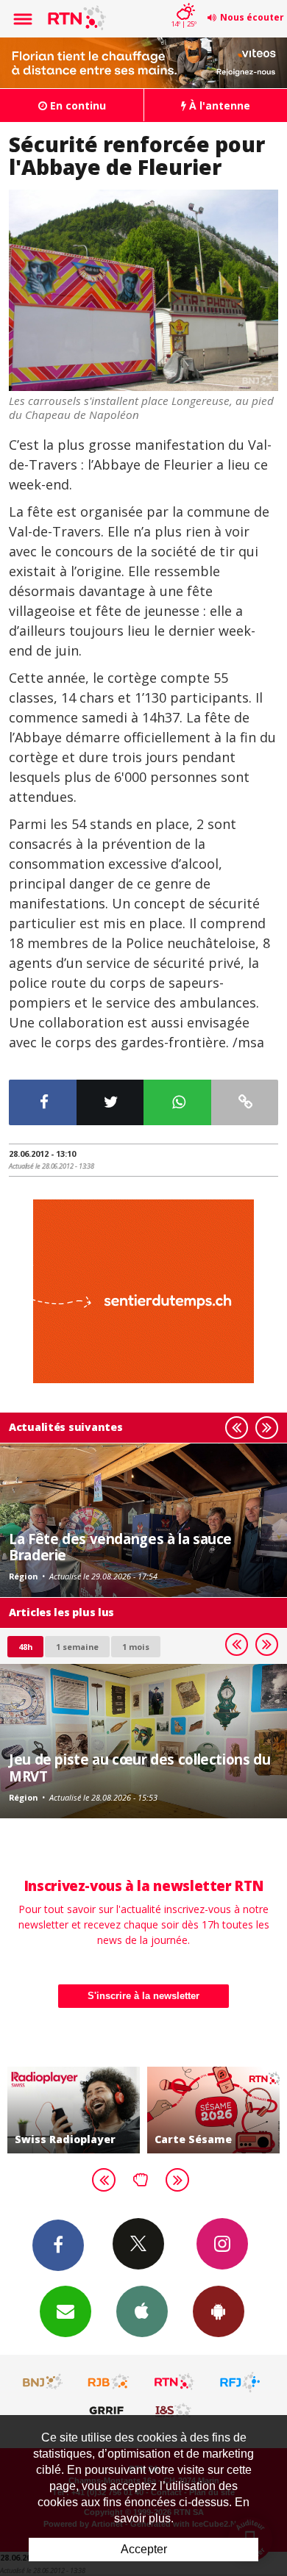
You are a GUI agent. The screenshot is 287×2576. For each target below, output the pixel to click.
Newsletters (65, 2311)
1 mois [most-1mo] (136, 1647)
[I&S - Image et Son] (174, 2410)
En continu (77, 105)
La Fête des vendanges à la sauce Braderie (120, 1547)
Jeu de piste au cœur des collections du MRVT (139, 1767)
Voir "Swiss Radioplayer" (74, 2110)
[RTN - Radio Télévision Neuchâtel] (174, 2382)
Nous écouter (252, 17)
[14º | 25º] (184, 1)
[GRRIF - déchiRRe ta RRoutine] (109, 2410)
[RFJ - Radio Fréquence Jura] (240, 2382)
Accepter (144, 2549)
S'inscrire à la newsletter (143, 1996)
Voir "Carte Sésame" (213, 2110)
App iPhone (142, 2311)
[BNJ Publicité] (43, 2382)
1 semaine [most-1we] (77, 1647)
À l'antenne (218, 105)
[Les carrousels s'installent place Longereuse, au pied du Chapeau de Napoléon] (143, 291)
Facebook (58, 2245)
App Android (219, 2311)
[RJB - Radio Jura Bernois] (109, 2382)
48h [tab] (25, 1647)
